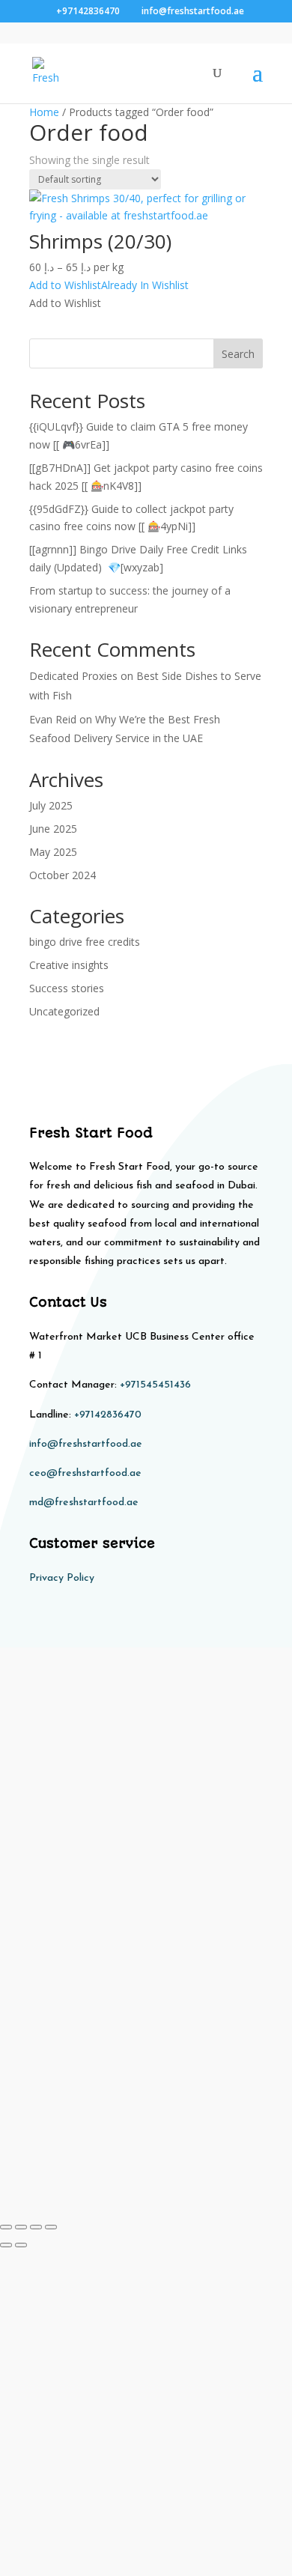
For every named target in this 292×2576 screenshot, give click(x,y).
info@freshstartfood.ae (86, 1444)
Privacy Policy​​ (62, 1578)
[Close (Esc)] (51, 2227)
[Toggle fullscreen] (21, 2227)
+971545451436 (155, 1385)
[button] (109, 285)
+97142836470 (108, 1415)
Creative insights (69, 965)
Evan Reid (53, 719)
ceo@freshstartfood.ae (85, 1473)
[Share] (36, 2227)
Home (44, 112)
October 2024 (63, 875)
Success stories (67, 988)
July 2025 (51, 805)
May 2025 (53, 852)
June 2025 (53, 829)
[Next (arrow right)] (21, 2245)
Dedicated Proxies (73, 676)
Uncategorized (64, 1011)
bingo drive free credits (85, 942)
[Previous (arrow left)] (6, 2245)
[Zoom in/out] (6, 2227)
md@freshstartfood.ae (84, 1503)
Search (238, 354)
